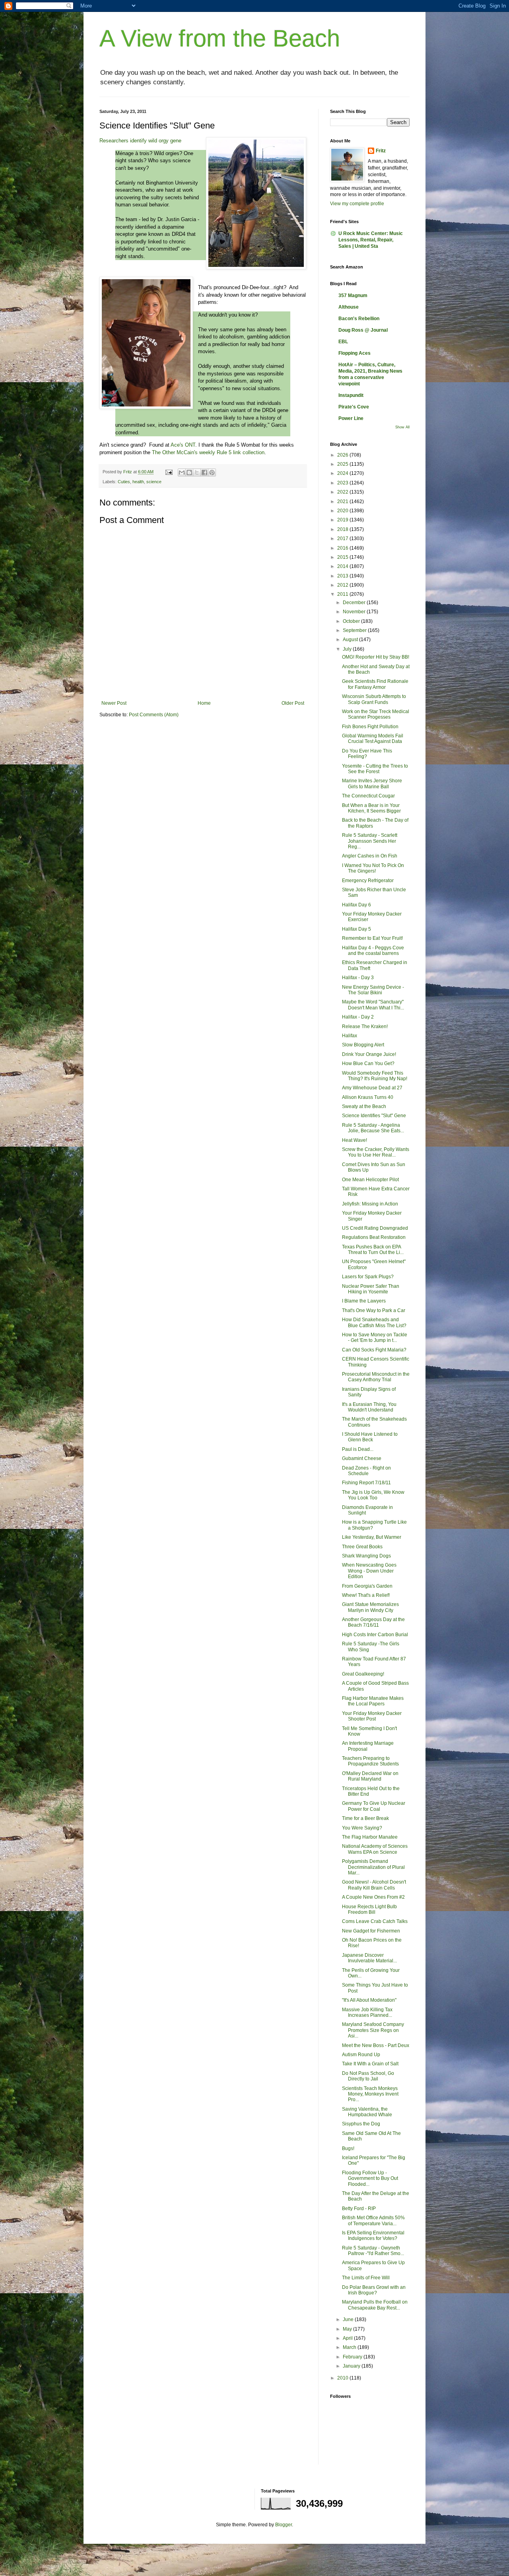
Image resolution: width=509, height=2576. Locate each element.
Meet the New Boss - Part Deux (376, 2045)
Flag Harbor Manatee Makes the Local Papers (373, 1701)
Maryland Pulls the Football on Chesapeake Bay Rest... (375, 2305)
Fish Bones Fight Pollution (370, 727)
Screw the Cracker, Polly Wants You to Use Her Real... (376, 1152)
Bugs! (348, 2148)
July (348, 649)
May (348, 2329)
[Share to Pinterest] (212, 472)
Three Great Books (362, 1547)
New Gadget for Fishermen (371, 1931)
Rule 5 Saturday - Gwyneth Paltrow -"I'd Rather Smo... (373, 2251)
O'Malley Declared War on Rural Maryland (370, 1776)
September (355, 630)
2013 (343, 576)
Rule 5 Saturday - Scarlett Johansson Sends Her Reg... (370, 841)
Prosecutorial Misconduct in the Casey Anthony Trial (376, 1377)
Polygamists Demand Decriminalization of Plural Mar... (373, 1867)
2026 (343, 455)
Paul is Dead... (358, 1449)
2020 (343, 511)
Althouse (349, 307)
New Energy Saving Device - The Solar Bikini (373, 990)
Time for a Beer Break (365, 1818)
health (138, 482)
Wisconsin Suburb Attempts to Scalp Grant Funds (374, 699)
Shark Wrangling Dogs (366, 1556)
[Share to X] (197, 472)
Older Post (293, 703)
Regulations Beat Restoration (374, 1237)
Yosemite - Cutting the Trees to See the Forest (375, 769)
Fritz (381, 151)
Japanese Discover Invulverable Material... (369, 1958)
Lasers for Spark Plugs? (368, 1277)
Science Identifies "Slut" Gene (374, 1116)
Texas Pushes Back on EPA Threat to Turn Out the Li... (373, 1250)
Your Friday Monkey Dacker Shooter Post (372, 1716)
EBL (343, 342)
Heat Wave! (355, 1140)
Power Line (351, 418)
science (154, 482)
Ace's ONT (183, 445)
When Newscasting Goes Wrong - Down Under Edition (369, 1571)
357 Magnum (353, 296)
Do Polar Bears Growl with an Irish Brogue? (374, 2290)
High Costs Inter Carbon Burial (375, 1635)
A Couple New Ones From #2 (373, 1897)
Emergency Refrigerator (368, 881)
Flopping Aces (355, 353)
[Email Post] (169, 472)
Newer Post (114, 703)
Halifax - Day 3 (358, 978)
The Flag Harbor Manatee (370, 1837)
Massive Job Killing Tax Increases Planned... (367, 2012)
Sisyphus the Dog (361, 2124)
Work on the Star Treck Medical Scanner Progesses (376, 714)
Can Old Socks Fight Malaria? (374, 1350)
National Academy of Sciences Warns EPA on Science (375, 1849)
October (352, 621)
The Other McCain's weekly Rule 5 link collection (208, 452)
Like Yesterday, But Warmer (372, 1537)
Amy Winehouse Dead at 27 (372, 1088)
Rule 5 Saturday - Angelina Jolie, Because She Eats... (373, 1128)
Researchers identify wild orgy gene (140, 141)
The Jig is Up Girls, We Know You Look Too (373, 1495)
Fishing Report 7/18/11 (366, 1483)
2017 (343, 539)
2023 (343, 483)
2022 (343, 492)
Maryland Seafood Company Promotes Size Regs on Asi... (373, 2030)
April (348, 2338)
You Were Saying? (362, 1828)
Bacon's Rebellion (359, 319)
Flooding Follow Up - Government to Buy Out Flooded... (370, 2178)
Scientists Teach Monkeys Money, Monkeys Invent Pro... (370, 2094)
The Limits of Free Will (366, 2278)
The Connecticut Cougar (368, 796)
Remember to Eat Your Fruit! (372, 938)
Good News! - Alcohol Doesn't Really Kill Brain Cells (374, 1885)
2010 (343, 2378)
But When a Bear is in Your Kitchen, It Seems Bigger (371, 808)
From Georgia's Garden (367, 1586)
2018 (343, 529)
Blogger (284, 2525)
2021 (343, 502)
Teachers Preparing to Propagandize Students (370, 1761)
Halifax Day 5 (356, 929)
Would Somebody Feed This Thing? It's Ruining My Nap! (375, 1076)
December (355, 603)
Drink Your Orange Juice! (369, 1054)
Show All (402, 427)
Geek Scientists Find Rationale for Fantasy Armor (375, 684)
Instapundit (351, 395)
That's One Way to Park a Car (374, 1310)
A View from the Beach (220, 38)
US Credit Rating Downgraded (375, 1228)
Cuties (124, 482)
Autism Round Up (361, 2055)
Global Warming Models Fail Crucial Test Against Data (373, 739)
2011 (343, 594)
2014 (343, 566)
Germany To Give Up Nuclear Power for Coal (374, 1806)
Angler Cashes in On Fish (370, 856)
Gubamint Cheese (362, 1458)
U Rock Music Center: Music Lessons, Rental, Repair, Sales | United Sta (371, 240)
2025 (343, 464)
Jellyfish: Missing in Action (370, 1204)
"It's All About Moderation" (369, 2000)
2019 (343, 520)
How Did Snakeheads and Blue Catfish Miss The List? (374, 1322)
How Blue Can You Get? (368, 1063)
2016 (343, 548)
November (355, 612)
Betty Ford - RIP (359, 2209)
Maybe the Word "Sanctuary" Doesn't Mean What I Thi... (373, 1005)
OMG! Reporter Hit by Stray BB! (376, 657)
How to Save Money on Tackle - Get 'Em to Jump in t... (375, 1338)
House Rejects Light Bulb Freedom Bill (369, 1909)
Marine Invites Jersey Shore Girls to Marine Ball (372, 783)
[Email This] (182, 472)
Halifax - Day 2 (358, 1017)
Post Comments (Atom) (154, 715)
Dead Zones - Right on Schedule (366, 1471)
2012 (343, 585)
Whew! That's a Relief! (366, 1595)
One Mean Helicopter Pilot (370, 1180)
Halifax (350, 1036)
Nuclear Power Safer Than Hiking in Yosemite (371, 1289)
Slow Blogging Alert (363, 1045)
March (350, 2347)
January (352, 2366)
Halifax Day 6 (356, 905)
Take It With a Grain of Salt (370, 2064)
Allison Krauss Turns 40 (368, 1097)
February (353, 2357)
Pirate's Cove (354, 407)
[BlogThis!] (189, 472)
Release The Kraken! (365, 1027)
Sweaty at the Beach (364, 1106)
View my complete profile (357, 204)
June (349, 2319)
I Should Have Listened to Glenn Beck (370, 1437)
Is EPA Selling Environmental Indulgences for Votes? (373, 2236)
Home (204, 703)
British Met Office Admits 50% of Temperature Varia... (373, 2220)
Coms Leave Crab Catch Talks (375, 1921)
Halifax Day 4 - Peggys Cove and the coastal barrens (373, 951)
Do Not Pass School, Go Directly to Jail (368, 2076)
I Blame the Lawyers (364, 1301)
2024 (343, 473)
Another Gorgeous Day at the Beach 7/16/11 (373, 1622)
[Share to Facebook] (204, 472)
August (351, 640)
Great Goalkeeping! (363, 1674)
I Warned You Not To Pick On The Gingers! (373, 868)
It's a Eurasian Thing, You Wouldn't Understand (369, 1407)
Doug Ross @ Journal (363, 330)
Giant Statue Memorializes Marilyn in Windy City (370, 1607)
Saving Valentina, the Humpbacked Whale (367, 2112)
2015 (343, 557)
